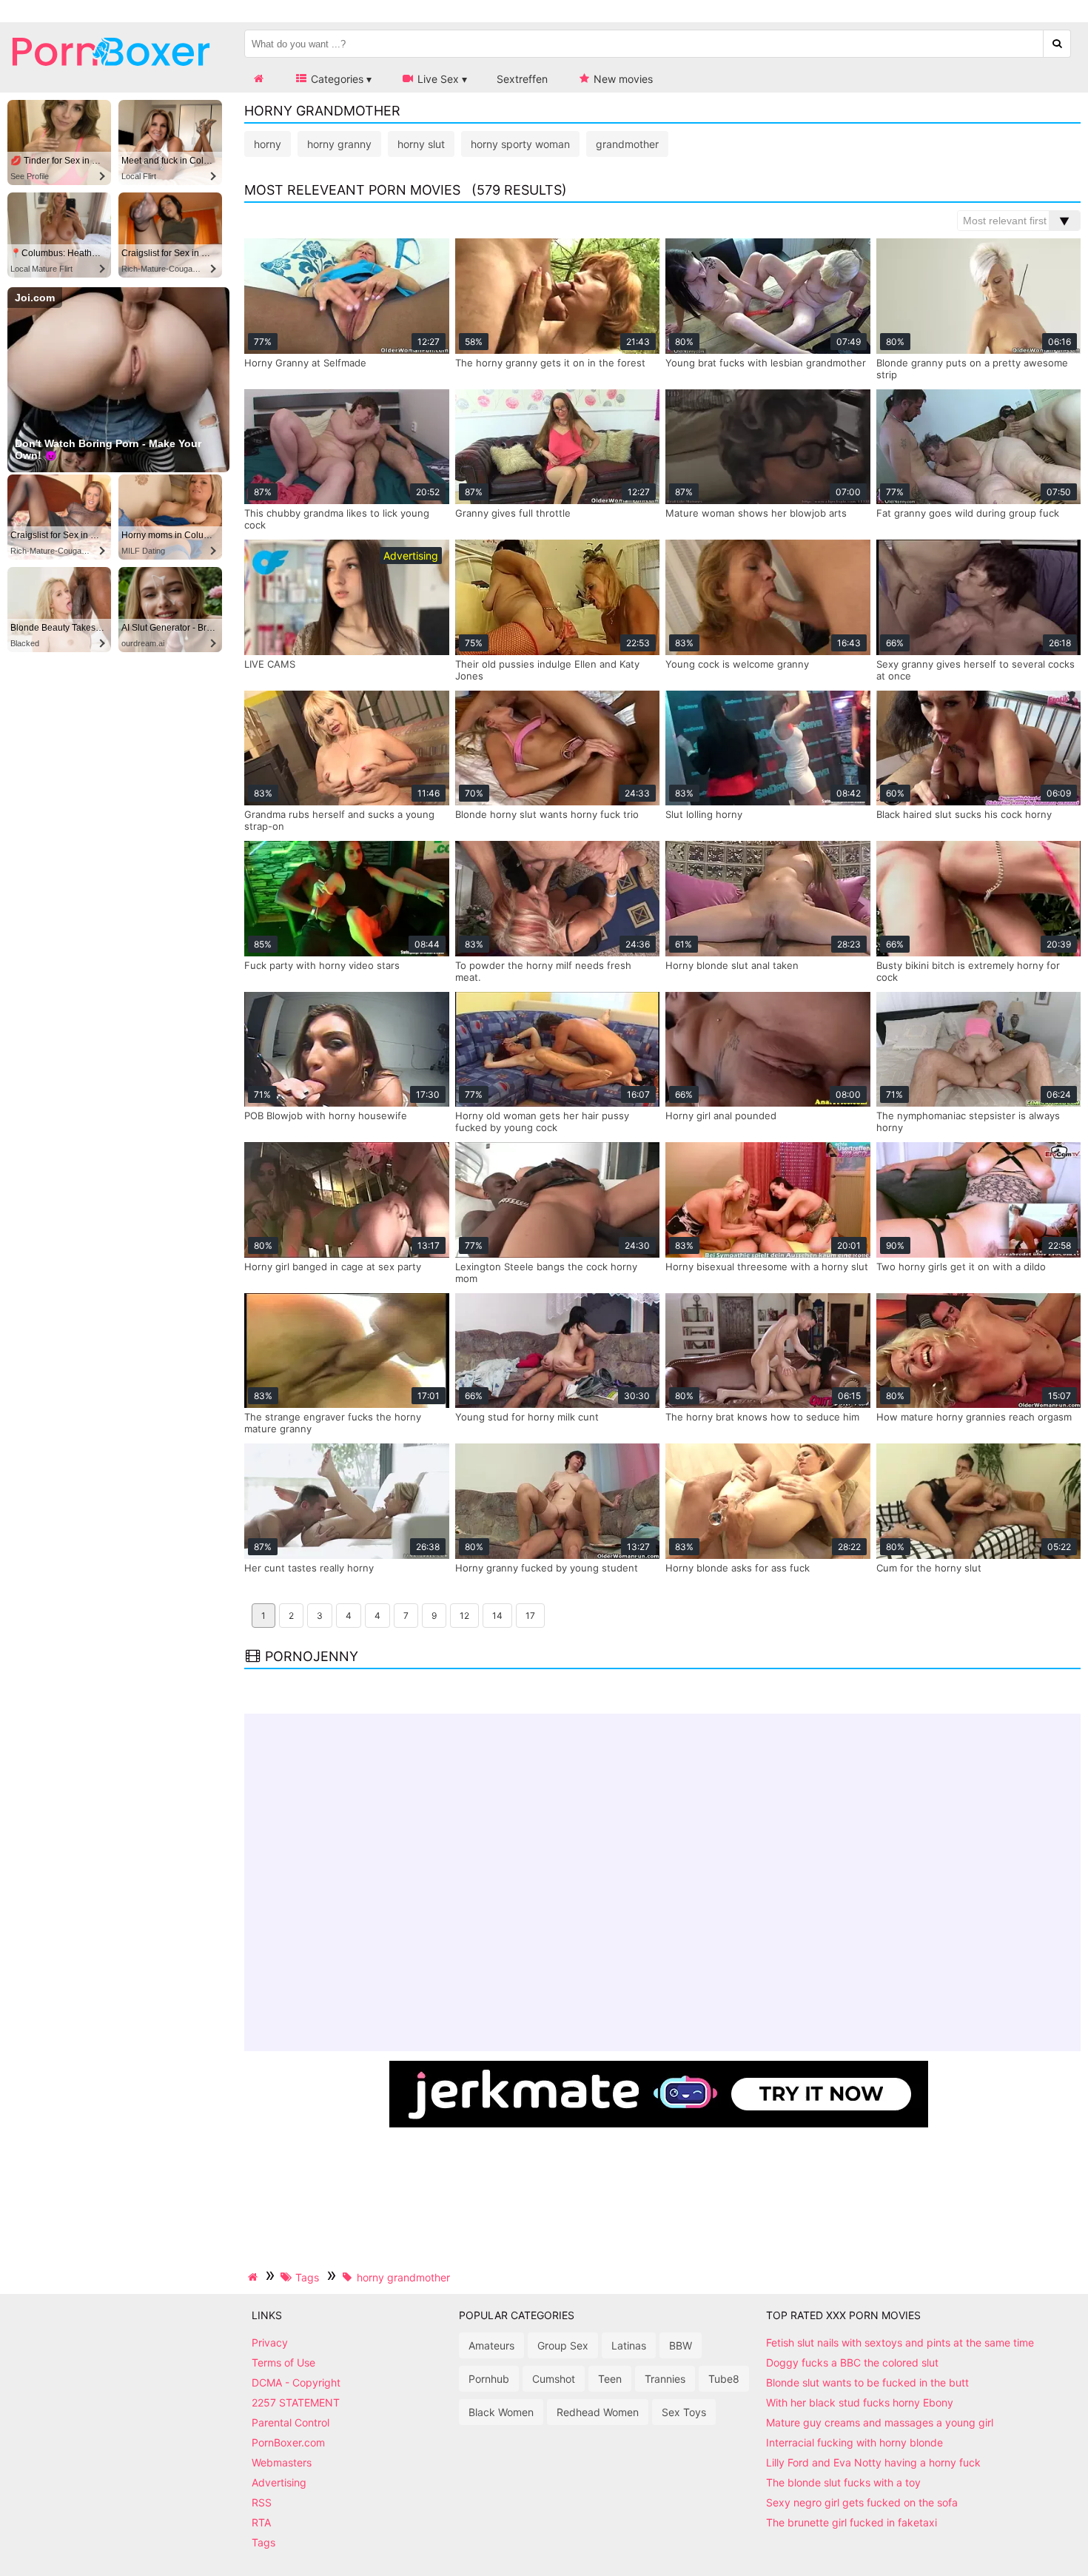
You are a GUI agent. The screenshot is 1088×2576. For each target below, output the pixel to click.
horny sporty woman (520, 144)
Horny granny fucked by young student (547, 1568)
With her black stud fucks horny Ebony (860, 2402)
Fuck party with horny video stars (322, 965)
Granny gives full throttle (513, 513)
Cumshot (554, 2379)
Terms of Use (283, 2362)
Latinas (629, 2345)
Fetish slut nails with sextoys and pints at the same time (900, 2342)
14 (497, 1616)
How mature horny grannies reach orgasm (974, 1417)
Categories (336, 79)
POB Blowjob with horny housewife (326, 1116)
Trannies (665, 2379)
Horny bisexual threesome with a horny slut (767, 1267)
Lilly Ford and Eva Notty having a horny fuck (873, 2462)
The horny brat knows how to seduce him (762, 1417)
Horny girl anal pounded (721, 1116)
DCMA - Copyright (296, 2382)
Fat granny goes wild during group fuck (968, 513)
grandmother (627, 144)
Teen (610, 2379)
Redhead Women (598, 2412)
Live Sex (437, 79)
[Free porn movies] (111, 77)
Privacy (270, 2342)
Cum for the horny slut (929, 1568)
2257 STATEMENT (296, 2402)
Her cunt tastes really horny (309, 1568)
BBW (681, 2345)
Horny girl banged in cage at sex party (333, 1267)
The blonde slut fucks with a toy (843, 2482)
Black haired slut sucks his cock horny (964, 814)
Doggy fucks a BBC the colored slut (852, 2362)
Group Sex (563, 2345)
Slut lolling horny (704, 814)
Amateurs (491, 2345)
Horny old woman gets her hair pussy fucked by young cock (542, 1121)
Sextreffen (522, 79)
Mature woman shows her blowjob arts (756, 513)
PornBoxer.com (288, 2442)
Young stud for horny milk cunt (527, 1417)
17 (530, 1616)
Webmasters (282, 2462)
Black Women (501, 2412)
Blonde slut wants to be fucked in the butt (867, 2382)
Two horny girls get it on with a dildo (961, 1267)
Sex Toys (684, 2412)
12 (464, 1616)
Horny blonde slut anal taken (732, 965)
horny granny (339, 144)
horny (268, 144)
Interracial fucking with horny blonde (854, 2442)
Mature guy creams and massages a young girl (880, 2422)
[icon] (258, 79)
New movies (622, 79)
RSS (262, 2502)
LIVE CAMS (270, 664)
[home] (255, 2277)
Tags (263, 2542)
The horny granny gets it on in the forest (550, 363)
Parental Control (291, 2422)
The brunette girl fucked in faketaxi (852, 2522)
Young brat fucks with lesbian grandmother (766, 363)
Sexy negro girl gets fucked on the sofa (862, 2502)
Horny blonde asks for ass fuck (738, 1568)
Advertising (279, 2482)
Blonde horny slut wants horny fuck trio (547, 814)
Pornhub (489, 2379)
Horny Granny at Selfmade (305, 363)
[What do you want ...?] (1057, 44)
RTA (261, 2522)
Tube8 (724, 2379)
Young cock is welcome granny (737, 664)
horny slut (421, 144)
